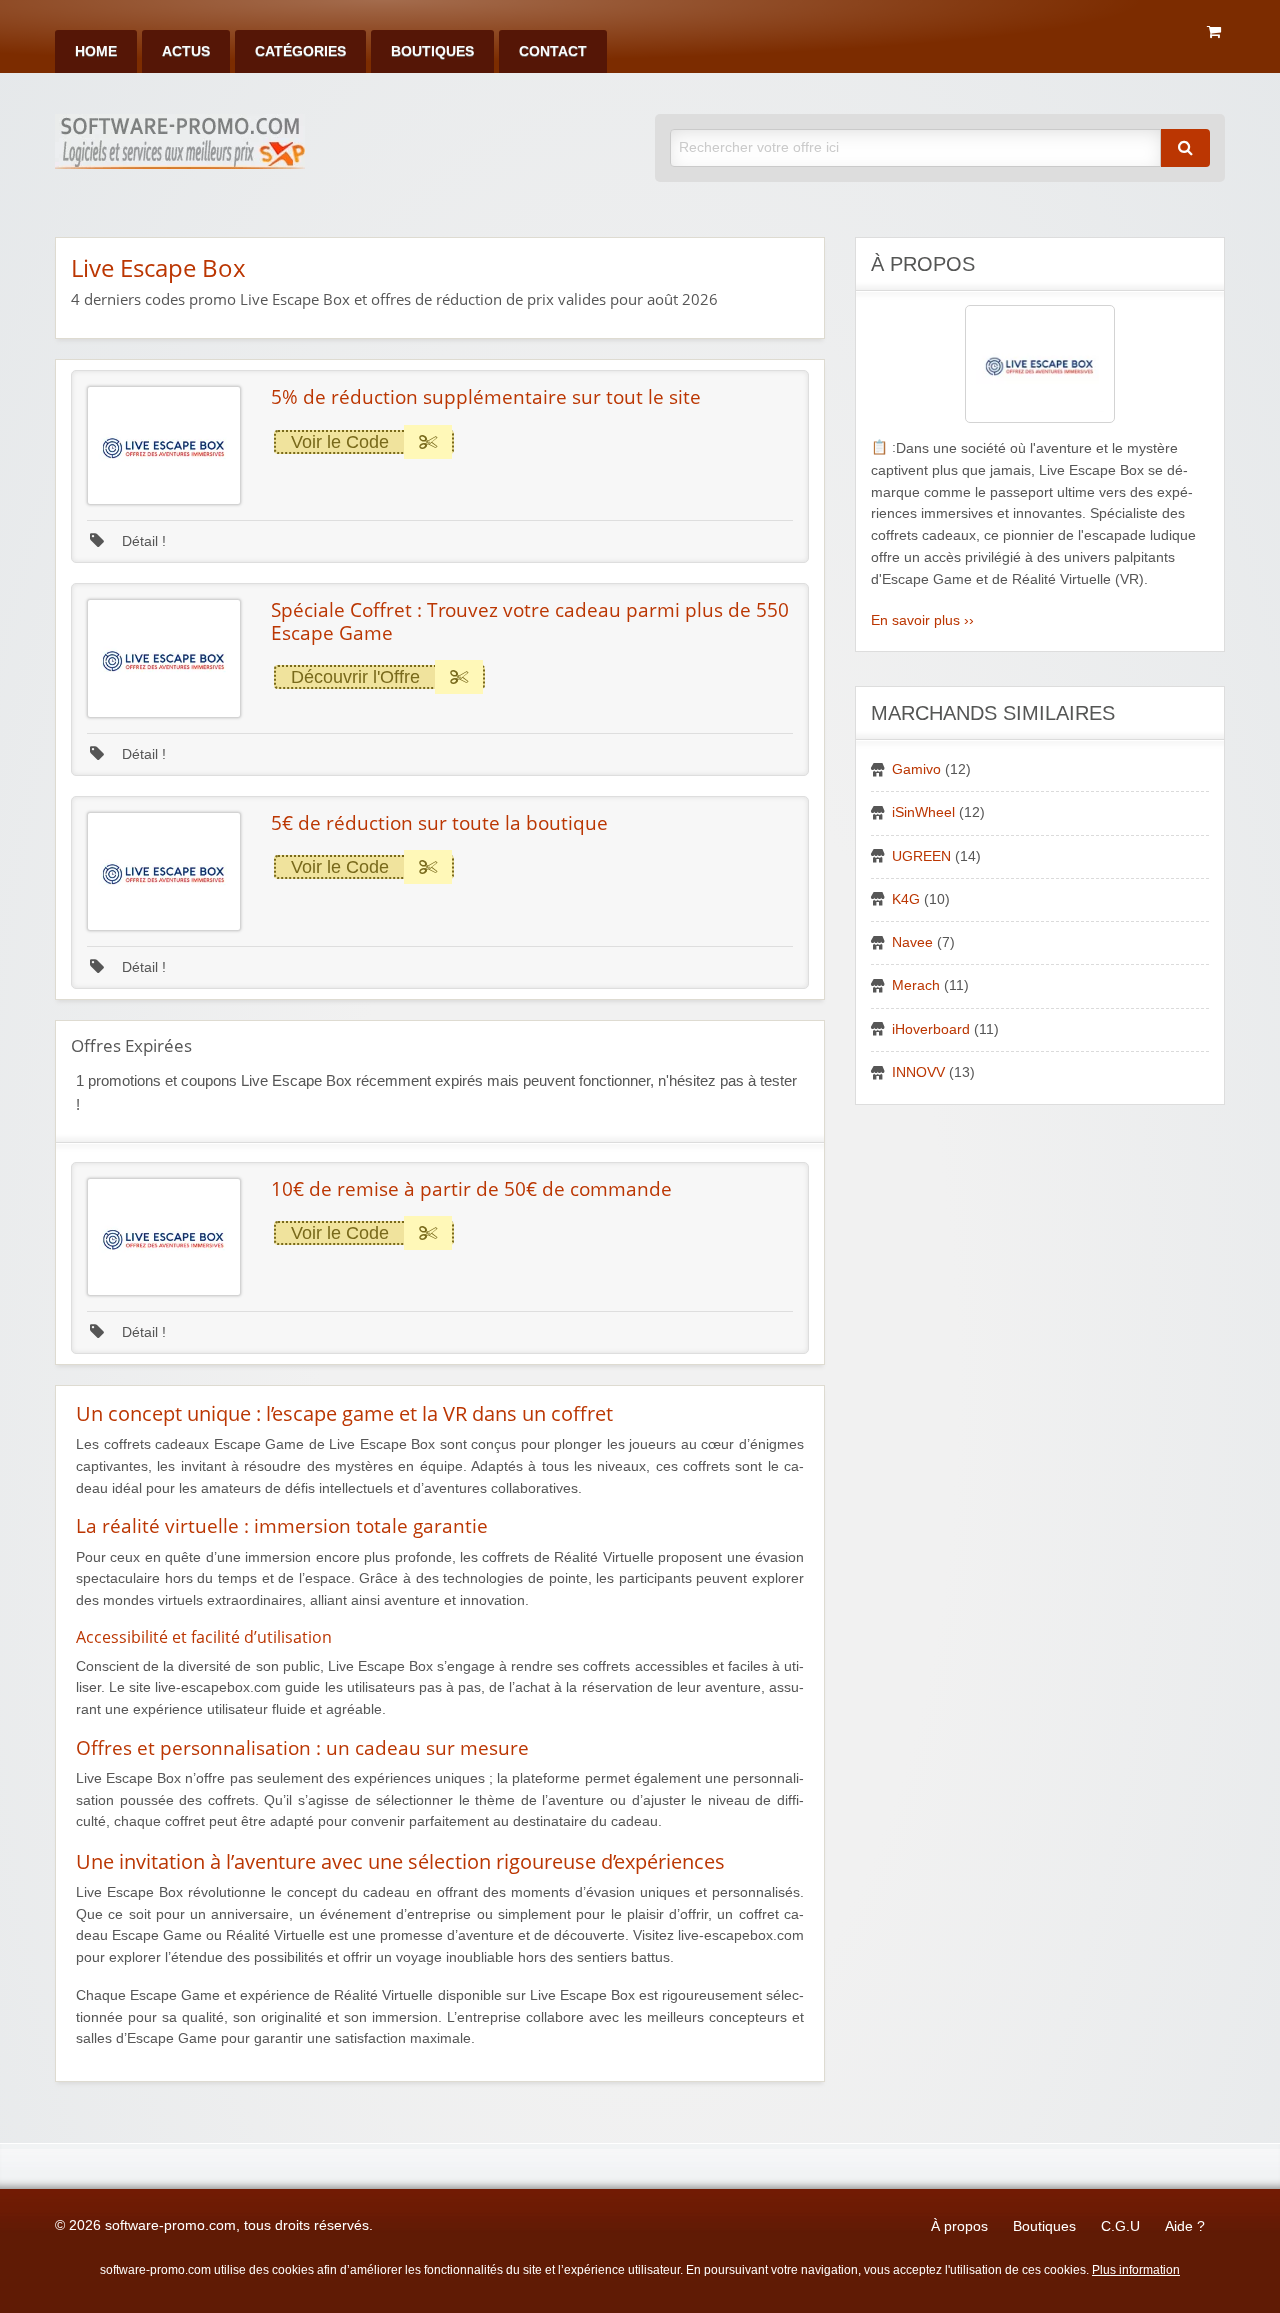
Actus (186, 51)
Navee (912, 942)
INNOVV (918, 1072)
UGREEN (921, 856)
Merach (916, 985)
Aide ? (1185, 2226)
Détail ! (142, 541)
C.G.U (1120, 2226)
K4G (906, 899)
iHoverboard (931, 1029)
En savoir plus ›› (922, 620)
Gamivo (916, 769)
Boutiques (432, 51)
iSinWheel (923, 812)
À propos (959, 2226)
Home (96, 51)
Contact (553, 51)
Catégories (300, 51)
